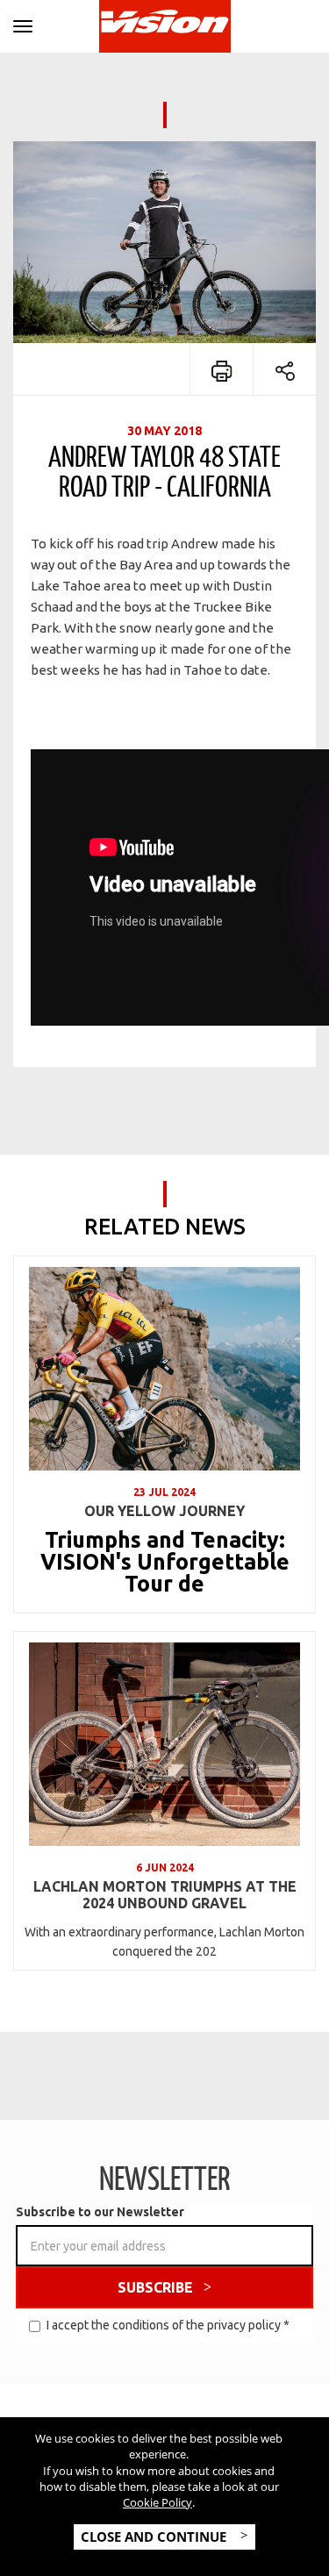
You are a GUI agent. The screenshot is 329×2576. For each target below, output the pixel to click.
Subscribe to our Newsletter (100, 2212)
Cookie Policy (157, 2502)
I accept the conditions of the (168, 2325)
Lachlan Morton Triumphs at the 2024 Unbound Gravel (165, 1895)
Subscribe (155, 2287)
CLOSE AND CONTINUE (155, 2537)
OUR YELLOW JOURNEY (164, 1511)
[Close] (23, 23)
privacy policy (244, 2325)
